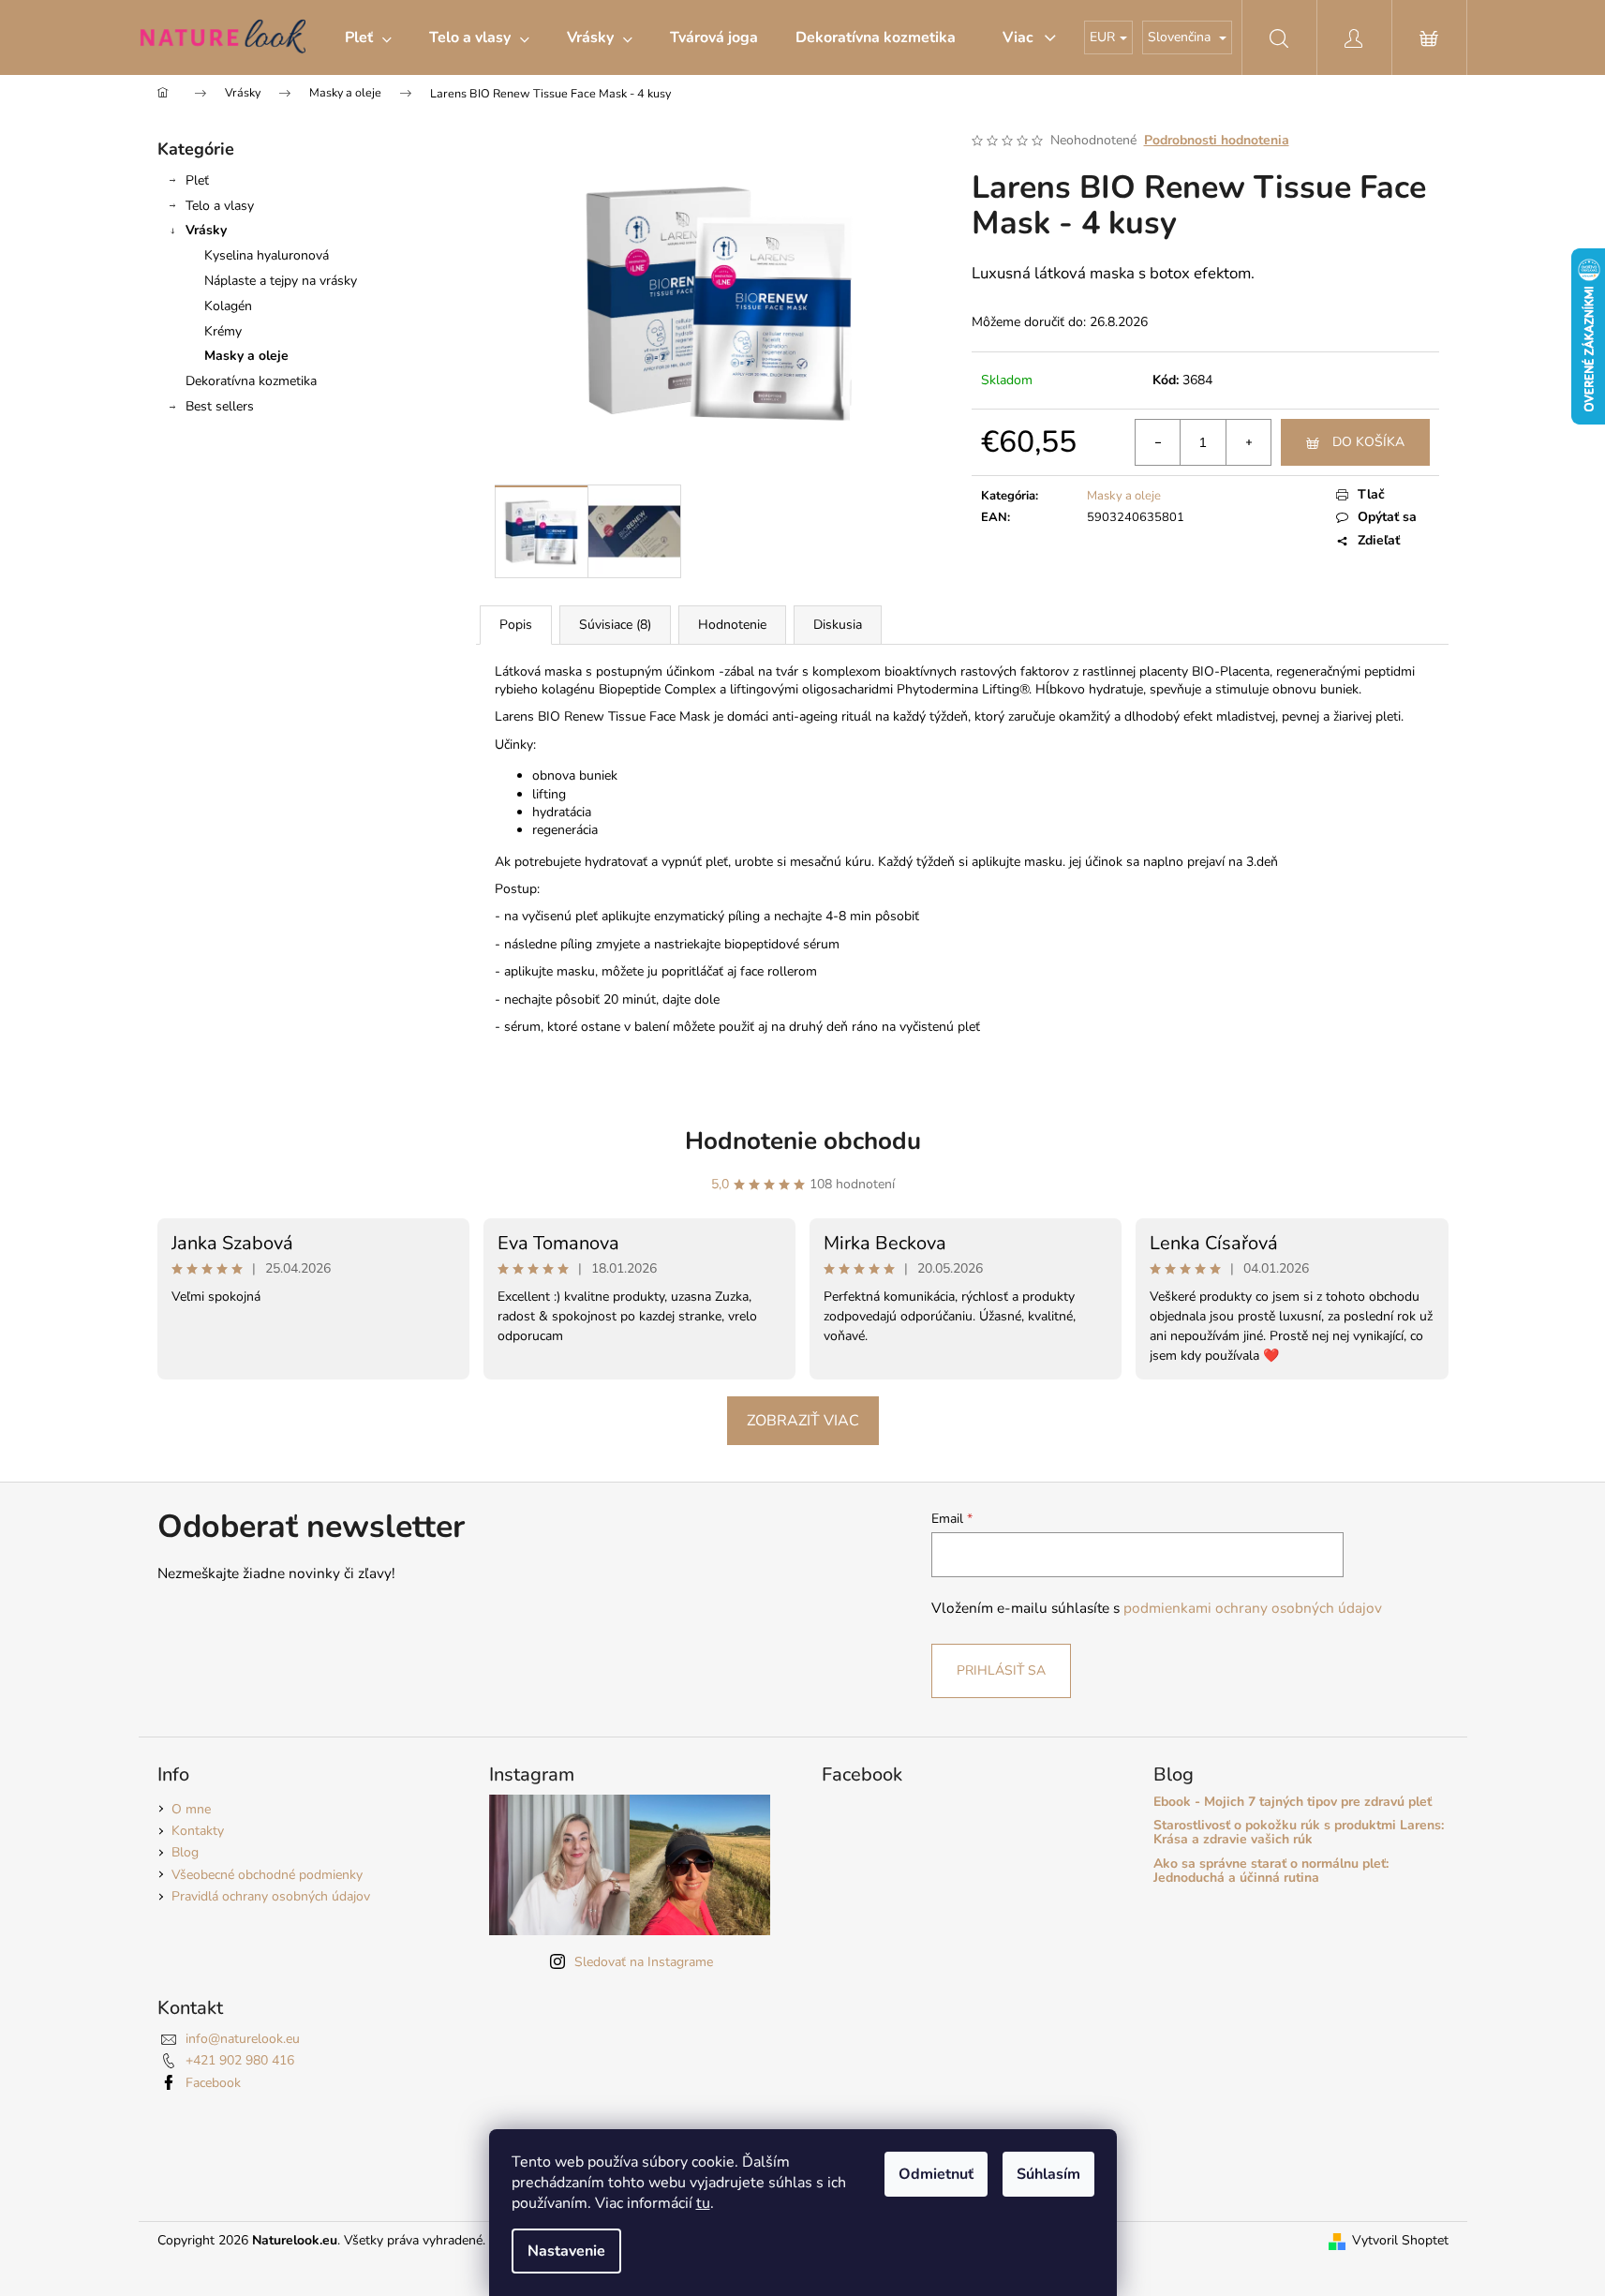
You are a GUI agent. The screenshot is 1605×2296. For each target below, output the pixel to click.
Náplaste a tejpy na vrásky (281, 281)
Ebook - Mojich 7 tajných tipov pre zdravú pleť (1293, 1802)
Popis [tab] (516, 625)
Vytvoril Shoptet (1400, 2240)
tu (703, 2203)
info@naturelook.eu (243, 2039)
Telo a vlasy (220, 206)
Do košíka (1368, 442)
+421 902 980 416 (240, 2060)
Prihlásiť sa (1001, 1670)
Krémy (223, 331)
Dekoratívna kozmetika (251, 381)
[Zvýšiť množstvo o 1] (1248, 442)
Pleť (197, 180)
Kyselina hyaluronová (267, 255)
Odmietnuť (936, 2174)
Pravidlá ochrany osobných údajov (271, 1896)
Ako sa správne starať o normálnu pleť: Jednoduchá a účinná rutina (1271, 1871)
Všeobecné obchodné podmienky (267, 1875)
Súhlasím (1048, 2174)
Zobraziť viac (803, 1421)
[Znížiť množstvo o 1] (1158, 442)
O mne (191, 1809)
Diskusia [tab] (838, 625)
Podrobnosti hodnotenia (1217, 140)
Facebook (213, 2083)
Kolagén (228, 306)
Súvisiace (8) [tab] (615, 625)
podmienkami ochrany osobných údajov (1253, 1608)
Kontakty (198, 1831)
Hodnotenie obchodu (803, 1141)
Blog (185, 1852)
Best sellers (220, 406)
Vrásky (206, 230)
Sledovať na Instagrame (644, 1962)
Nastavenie (566, 2251)
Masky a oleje (246, 356)
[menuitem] (368, 37)
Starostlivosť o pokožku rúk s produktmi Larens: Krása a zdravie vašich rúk (1299, 1833)
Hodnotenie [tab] (732, 625)
